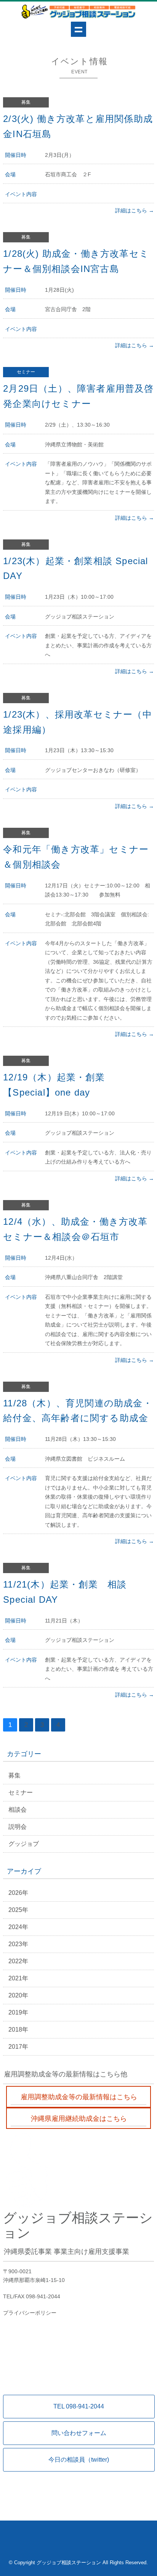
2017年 (18, 2047)
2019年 (18, 2012)
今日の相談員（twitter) (79, 2460)
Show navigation (78, 29)
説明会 (18, 1827)
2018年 (18, 2030)
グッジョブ (24, 1844)
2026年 (18, 1893)
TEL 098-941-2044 (79, 2406)
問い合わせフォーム (79, 2433)
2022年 (18, 1961)
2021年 (18, 1978)
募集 (14, 1775)
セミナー (21, 1792)
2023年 (18, 1944)
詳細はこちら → (135, 210)
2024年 (18, 1927)
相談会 (18, 1810)
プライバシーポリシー (30, 2313)
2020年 (18, 1995)
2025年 (18, 1910)
